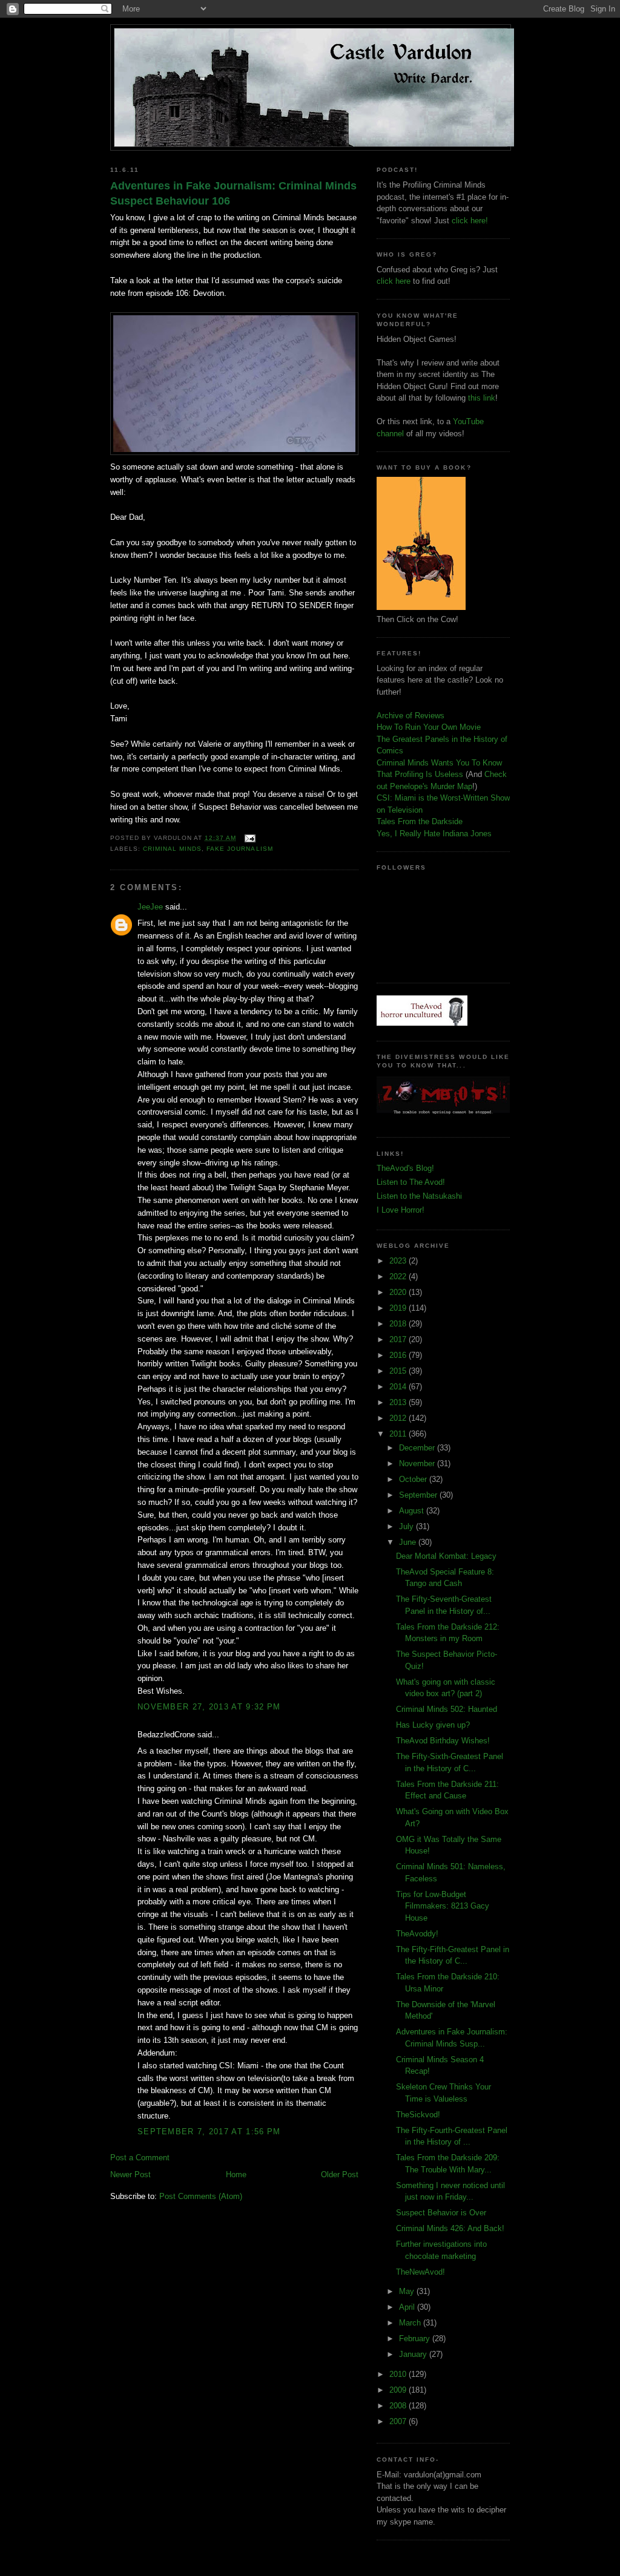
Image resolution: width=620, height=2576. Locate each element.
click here (394, 281)
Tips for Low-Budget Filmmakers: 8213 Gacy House (443, 1906)
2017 (399, 1339)
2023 (399, 1261)
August (413, 1511)
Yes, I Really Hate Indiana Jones (434, 834)
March (411, 2323)
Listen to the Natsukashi (419, 1196)
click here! (470, 221)
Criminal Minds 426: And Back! (450, 2228)
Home (236, 2175)
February (416, 2338)
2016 (399, 1355)
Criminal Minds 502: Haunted (447, 1709)
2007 (399, 2421)
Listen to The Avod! (411, 1182)
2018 (399, 1324)
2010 (399, 2374)
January (414, 2354)
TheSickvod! (418, 2115)
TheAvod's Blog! (405, 1168)
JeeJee (150, 907)
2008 (399, 2406)
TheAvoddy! (417, 1934)
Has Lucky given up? (433, 1725)
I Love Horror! (401, 1210)
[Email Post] (248, 838)
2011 (399, 1434)
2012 (399, 1418)
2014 (399, 1387)
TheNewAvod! (420, 2272)
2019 (399, 1308)
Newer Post (130, 2175)
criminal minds (172, 849)
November (418, 1463)
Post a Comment (140, 2158)
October (414, 1479)
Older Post (340, 2175)
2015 (399, 1371)
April (408, 2307)
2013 (399, 1402)
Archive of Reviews (411, 716)
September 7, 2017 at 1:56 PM (209, 2132)
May (408, 2291)
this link (482, 398)
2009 (399, 2390)
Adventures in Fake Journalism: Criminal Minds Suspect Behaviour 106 (233, 193)
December (418, 1448)
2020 (399, 1292)
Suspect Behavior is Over (441, 2213)
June (409, 1542)
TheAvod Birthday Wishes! (443, 1741)
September (419, 1495)
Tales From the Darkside (420, 821)
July (407, 1526)
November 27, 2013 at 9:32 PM (209, 1707)
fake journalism (239, 849)
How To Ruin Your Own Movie (429, 727)
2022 (399, 1277)
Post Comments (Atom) (201, 2196)
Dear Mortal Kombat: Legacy (446, 1556)
